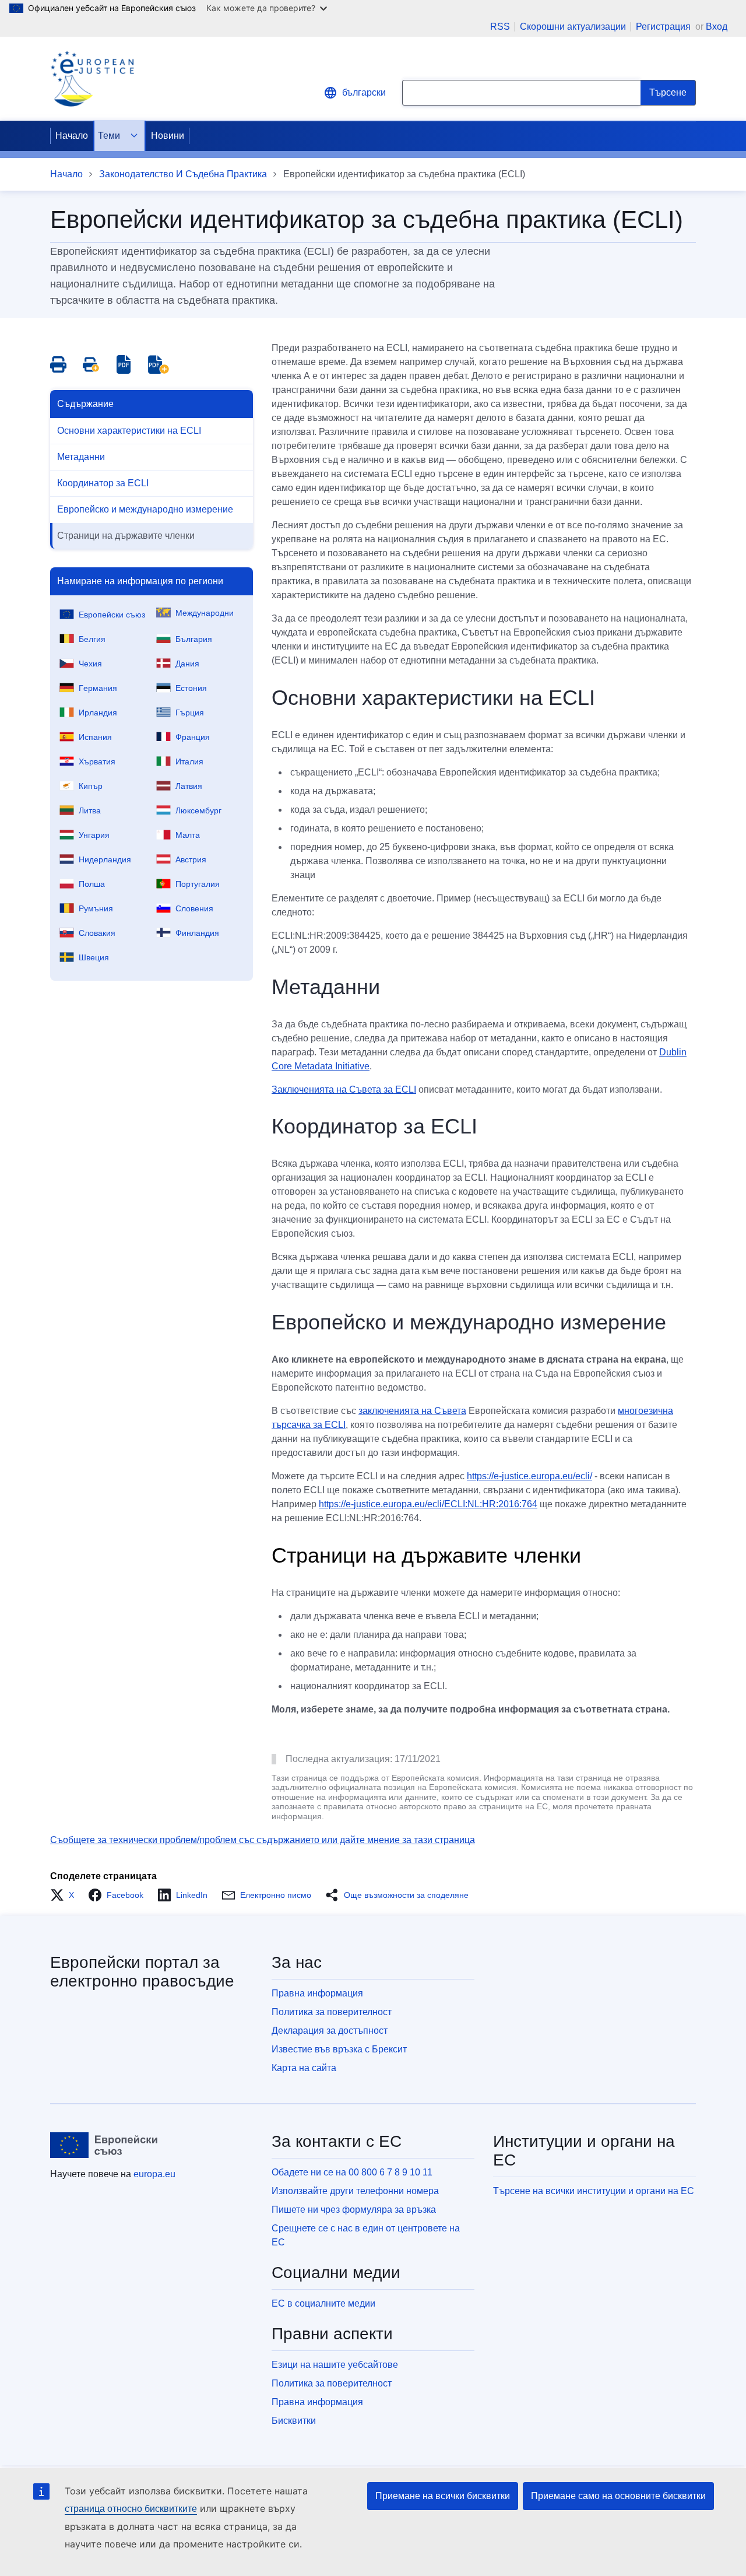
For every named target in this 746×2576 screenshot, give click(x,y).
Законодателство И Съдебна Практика (183, 174)
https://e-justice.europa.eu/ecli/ (529, 1476)
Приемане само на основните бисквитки (618, 2496)
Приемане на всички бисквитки (443, 2496)
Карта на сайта (304, 2068)
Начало (72, 136)
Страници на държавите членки (126, 536)
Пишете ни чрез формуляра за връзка (354, 2210)
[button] (66, 1895)
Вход (717, 27)
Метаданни (81, 457)
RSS (500, 27)
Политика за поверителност (332, 2012)
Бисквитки (294, 2421)
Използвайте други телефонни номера (355, 2191)
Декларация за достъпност (330, 2031)
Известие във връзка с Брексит (339, 2049)
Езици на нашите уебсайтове (335, 2365)
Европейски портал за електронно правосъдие (142, 1972)
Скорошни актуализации (573, 27)
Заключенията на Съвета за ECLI (344, 1089)
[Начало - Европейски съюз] (104, 2145)
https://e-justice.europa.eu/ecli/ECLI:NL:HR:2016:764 (428, 1504)
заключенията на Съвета (412, 1411)
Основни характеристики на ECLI (129, 431)
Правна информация (317, 1993)
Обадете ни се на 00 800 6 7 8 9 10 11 (352, 2172)
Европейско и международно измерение (145, 509)
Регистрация (664, 27)
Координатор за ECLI (103, 483)
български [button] (364, 92)
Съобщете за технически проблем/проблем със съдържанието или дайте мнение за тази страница (263, 1840)
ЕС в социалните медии (323, 2303)
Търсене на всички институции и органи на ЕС (594, 2191)
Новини (168, 136)
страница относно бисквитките (131, 2509)
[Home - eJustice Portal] (92, 79)
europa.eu (154, 2174)
